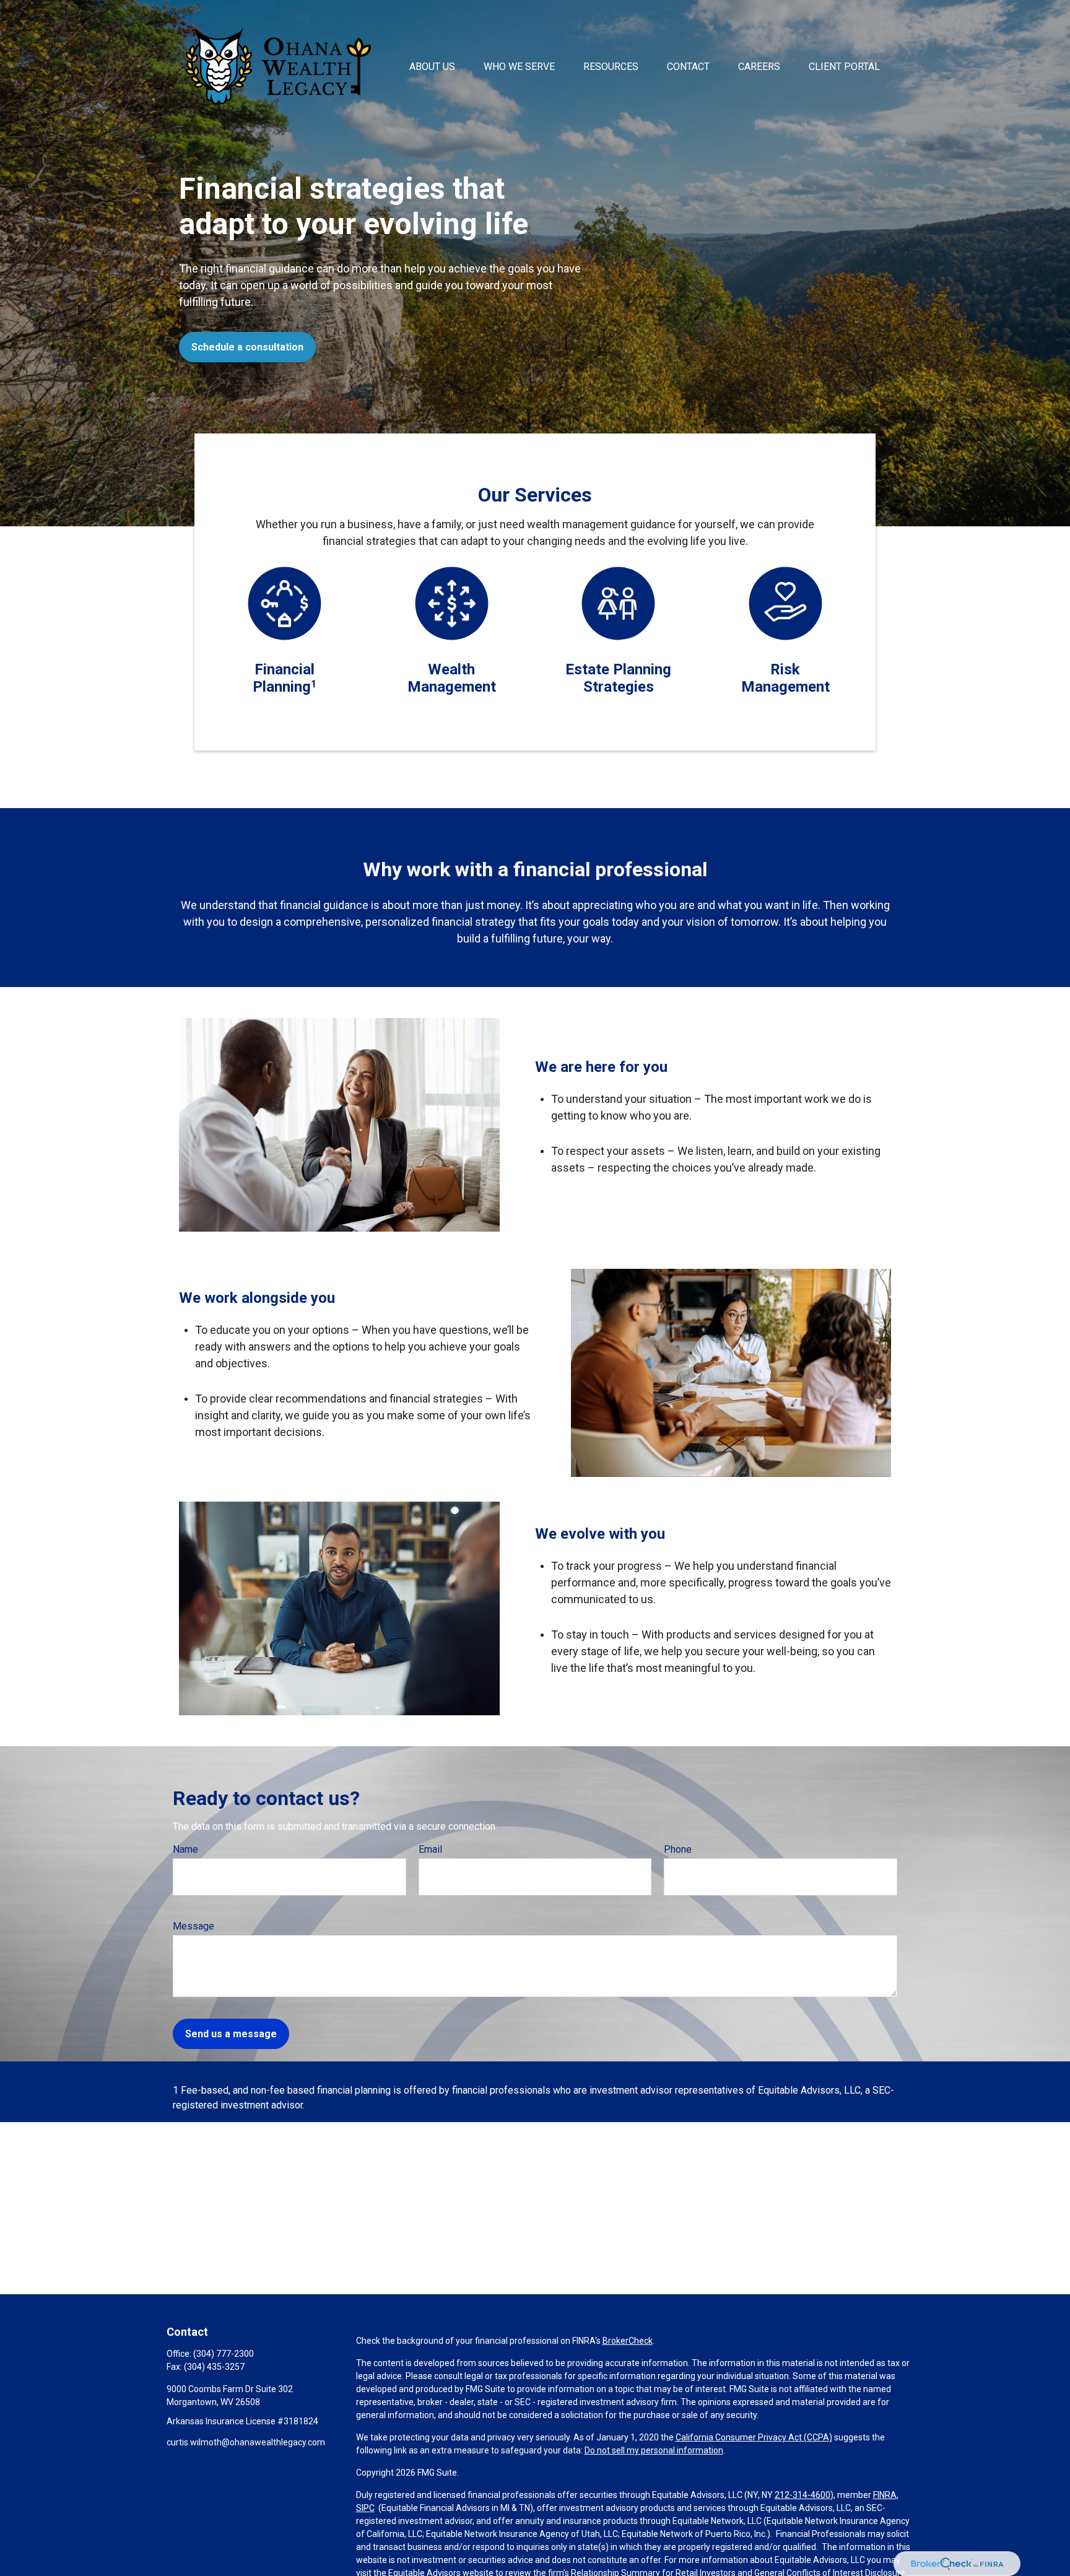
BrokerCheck (628, 2341)
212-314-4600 (802, 2495)
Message (194, 1926)
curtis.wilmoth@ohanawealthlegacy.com (246, 2442)
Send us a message (231, 2034)
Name (185, 1849)
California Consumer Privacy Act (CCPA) (754, 2437)
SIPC (365, 2508)
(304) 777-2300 (224, 2354)
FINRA (885, 2495)
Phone (678, 1849)
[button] (432, 66)
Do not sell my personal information (654, 2450)
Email (430, 1849)
